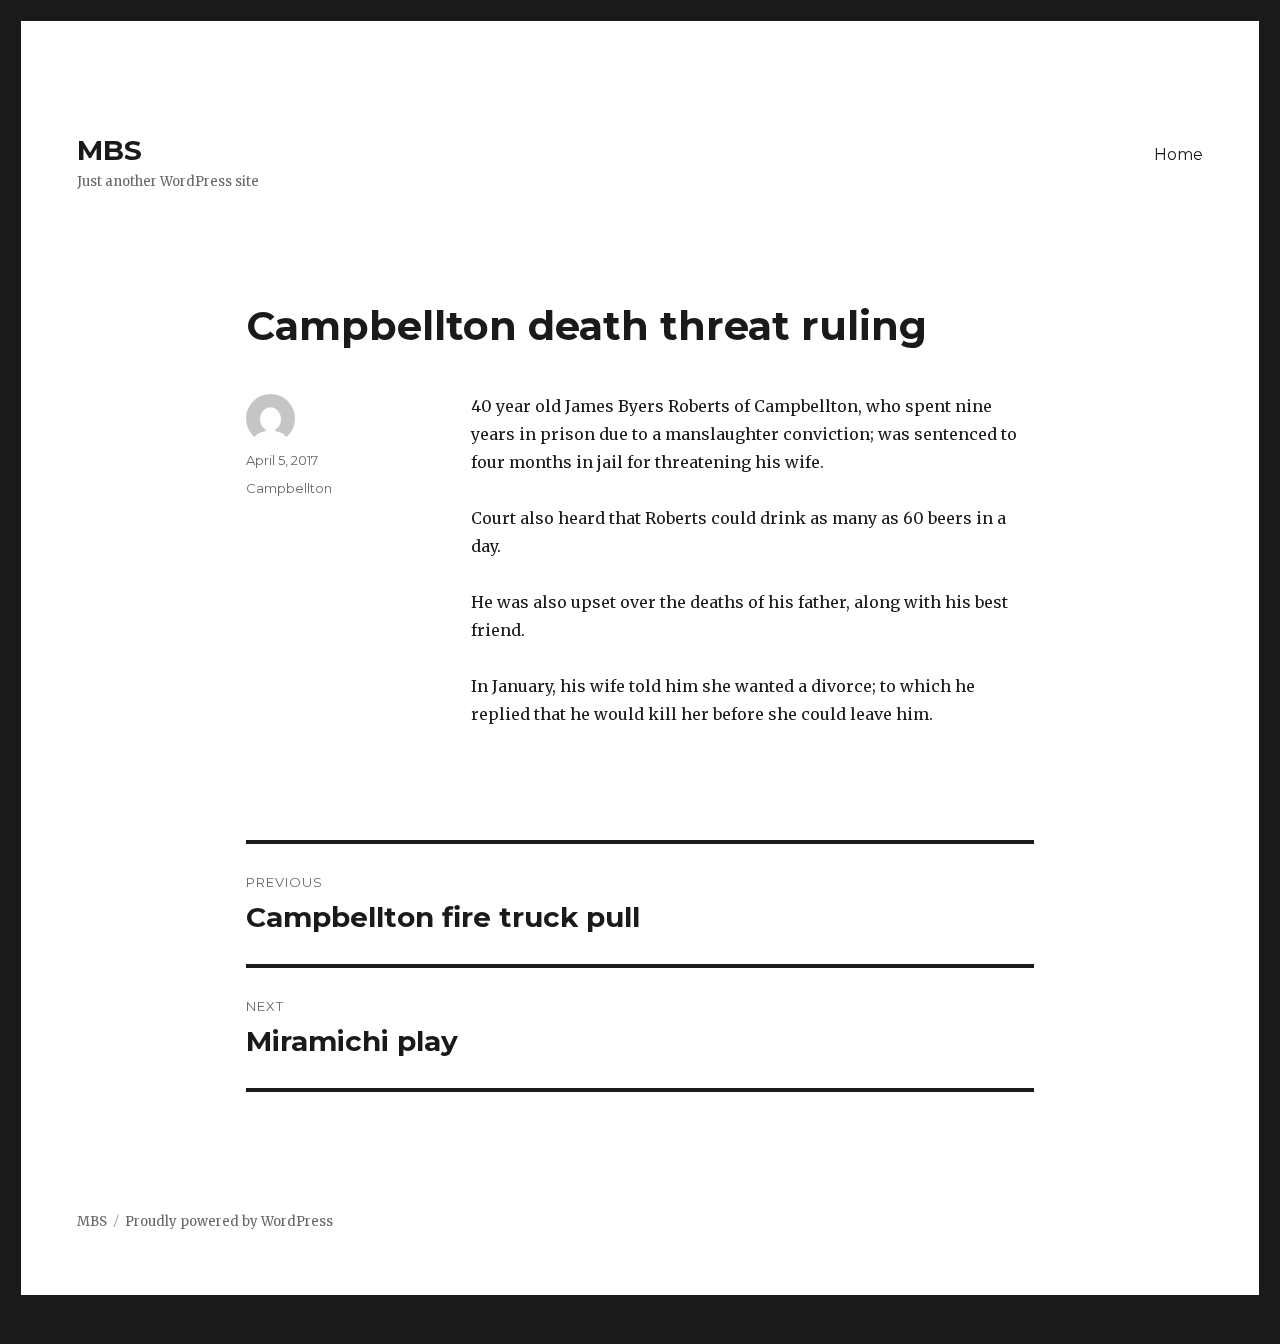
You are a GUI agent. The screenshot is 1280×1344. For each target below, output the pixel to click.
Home (1178, 154)
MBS (109, 150)
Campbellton (289, 488)
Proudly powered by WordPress (229, 1221)
